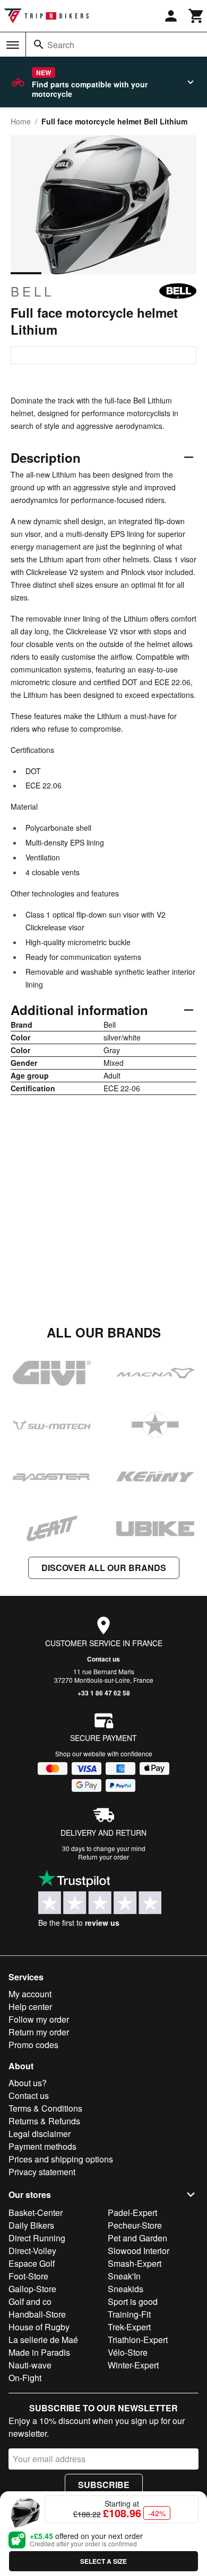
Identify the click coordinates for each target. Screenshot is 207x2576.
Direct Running (37, 2238)
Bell (32, 291)
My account (30, 1994)
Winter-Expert (133, 2365)
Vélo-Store (128, 2352)
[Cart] (196, 16)
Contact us (103, 1659)
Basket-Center (36, 2213)
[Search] (39, 44)
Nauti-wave (30, 2365)
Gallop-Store (32, 2289)
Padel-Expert (132, 2213)
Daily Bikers (31, 2225)
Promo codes (33, 2045)
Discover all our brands (104, 1568)
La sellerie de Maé (43, 2340)
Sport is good (133, 2301)
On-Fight (25, 2378)
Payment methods (42, 2146)
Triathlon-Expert (138, 2340)
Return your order (103, 1857)
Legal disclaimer (40, 2134)
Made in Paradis (39, 2352)
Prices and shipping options (61, 2159)
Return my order (39, 2032)
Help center (30, 2007)
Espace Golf (32, 2263)
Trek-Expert (129, 2327)
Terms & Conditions (45, 2108)
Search (61, 45)
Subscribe (104, 2485)
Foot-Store (28, 2276)
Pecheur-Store (135, 2225)
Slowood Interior (139, 2251)
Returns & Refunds (44, 2121)
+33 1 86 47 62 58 (104, 1693)
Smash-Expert (135, 2263)
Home (21, 121)
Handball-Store (37, 2314)
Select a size (103, 2561)
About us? (28, 2083)
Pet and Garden (137, 2238)
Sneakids (126, 2289)
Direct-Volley (32, 2251)
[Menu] (13, 45)
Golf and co (30, 2301)
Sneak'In (124, 2276)
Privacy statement (42, 2172)
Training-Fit (129, 2314)
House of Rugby (39, 2327)
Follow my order (39, 2019)
